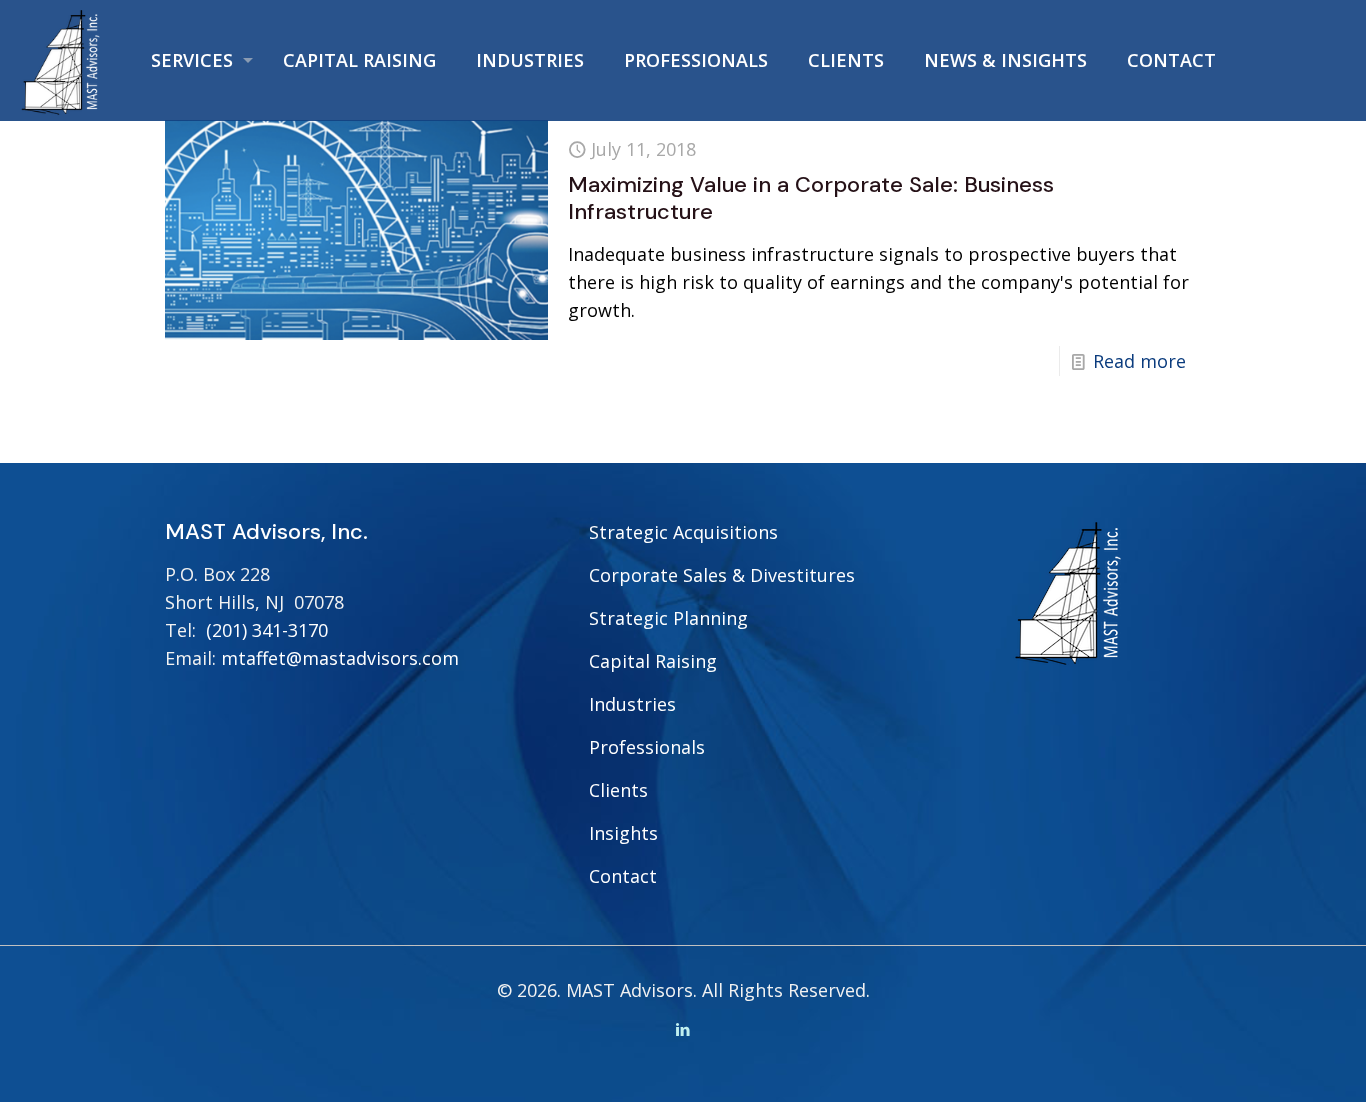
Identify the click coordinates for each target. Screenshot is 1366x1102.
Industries (632, 704)
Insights (623, 833)
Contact (623, 876)
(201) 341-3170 (267, 630)
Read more (1139, 361)
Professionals (647, 747)
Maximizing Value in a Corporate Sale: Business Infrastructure (811, 198)
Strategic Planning (668, 618)
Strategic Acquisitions (683, 532)
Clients (618, 790)
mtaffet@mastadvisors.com (340, 658)
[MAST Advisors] (60, 60)
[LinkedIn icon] (683, 1029)
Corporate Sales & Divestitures (722, 575)
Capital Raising (653, 661)
